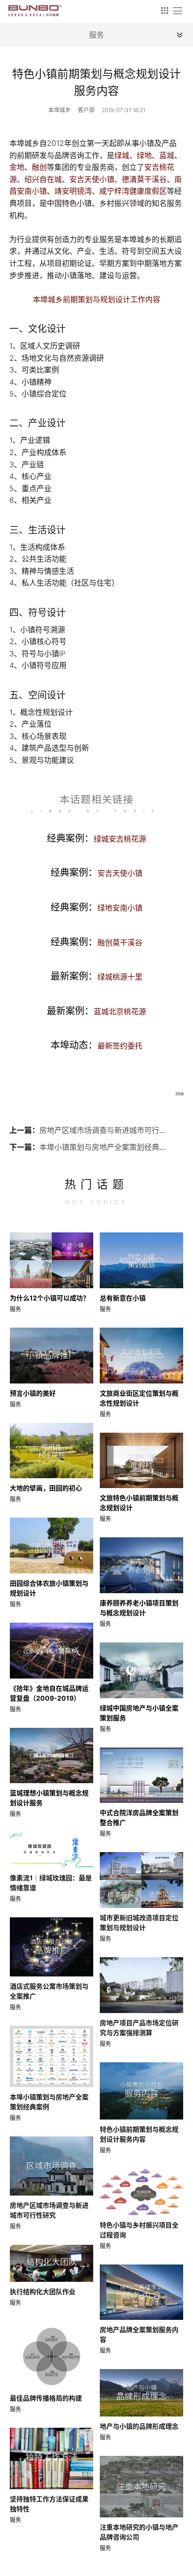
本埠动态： (96, 1045)
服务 (15, 1309)
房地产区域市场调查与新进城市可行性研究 (103, 1130)
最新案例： (96, 976)
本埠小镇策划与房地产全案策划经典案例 (103, 1147)
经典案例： (96, 838)
